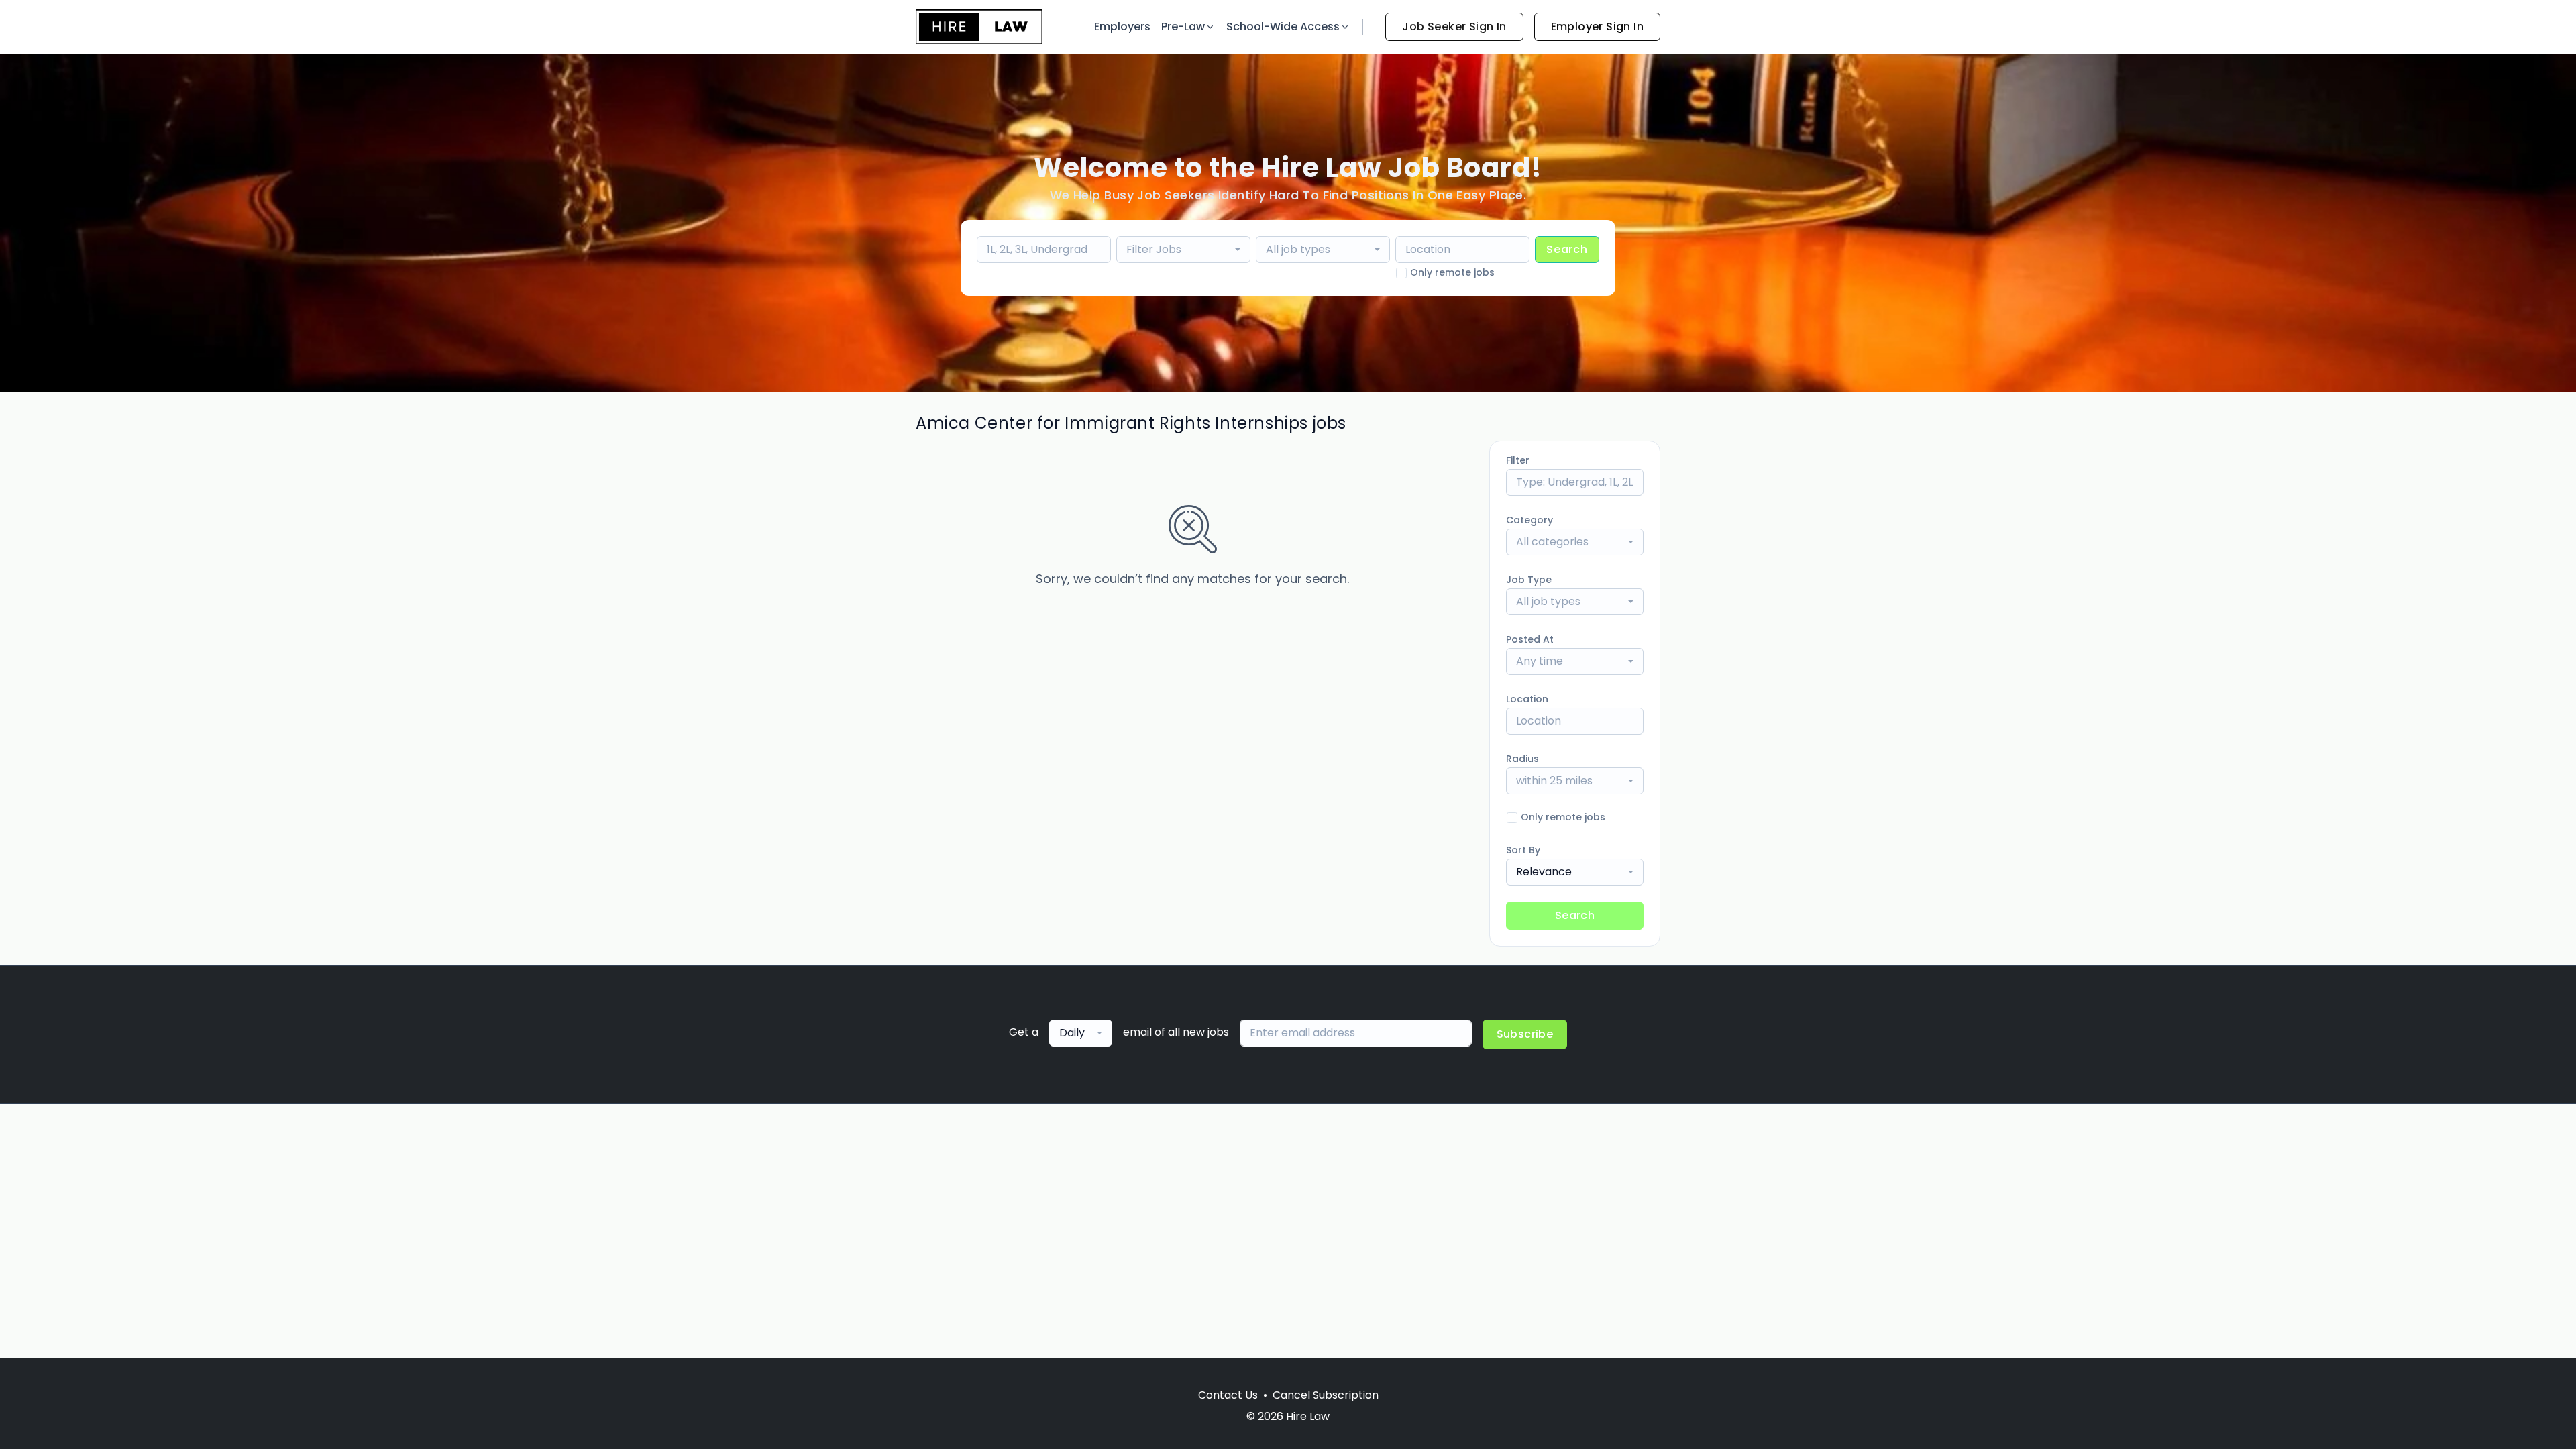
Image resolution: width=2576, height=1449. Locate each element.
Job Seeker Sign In (1454, 26)
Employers (1122, 26)
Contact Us (1228, 1395)
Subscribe (1525, 1034)
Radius (1522, 759)
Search (1567, 249)
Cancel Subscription (1326, 1395)
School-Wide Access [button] (1283, 26)
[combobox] (1183, 250)
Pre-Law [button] (1183, 26)
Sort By (1523, 850)
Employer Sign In (1597, 26)
